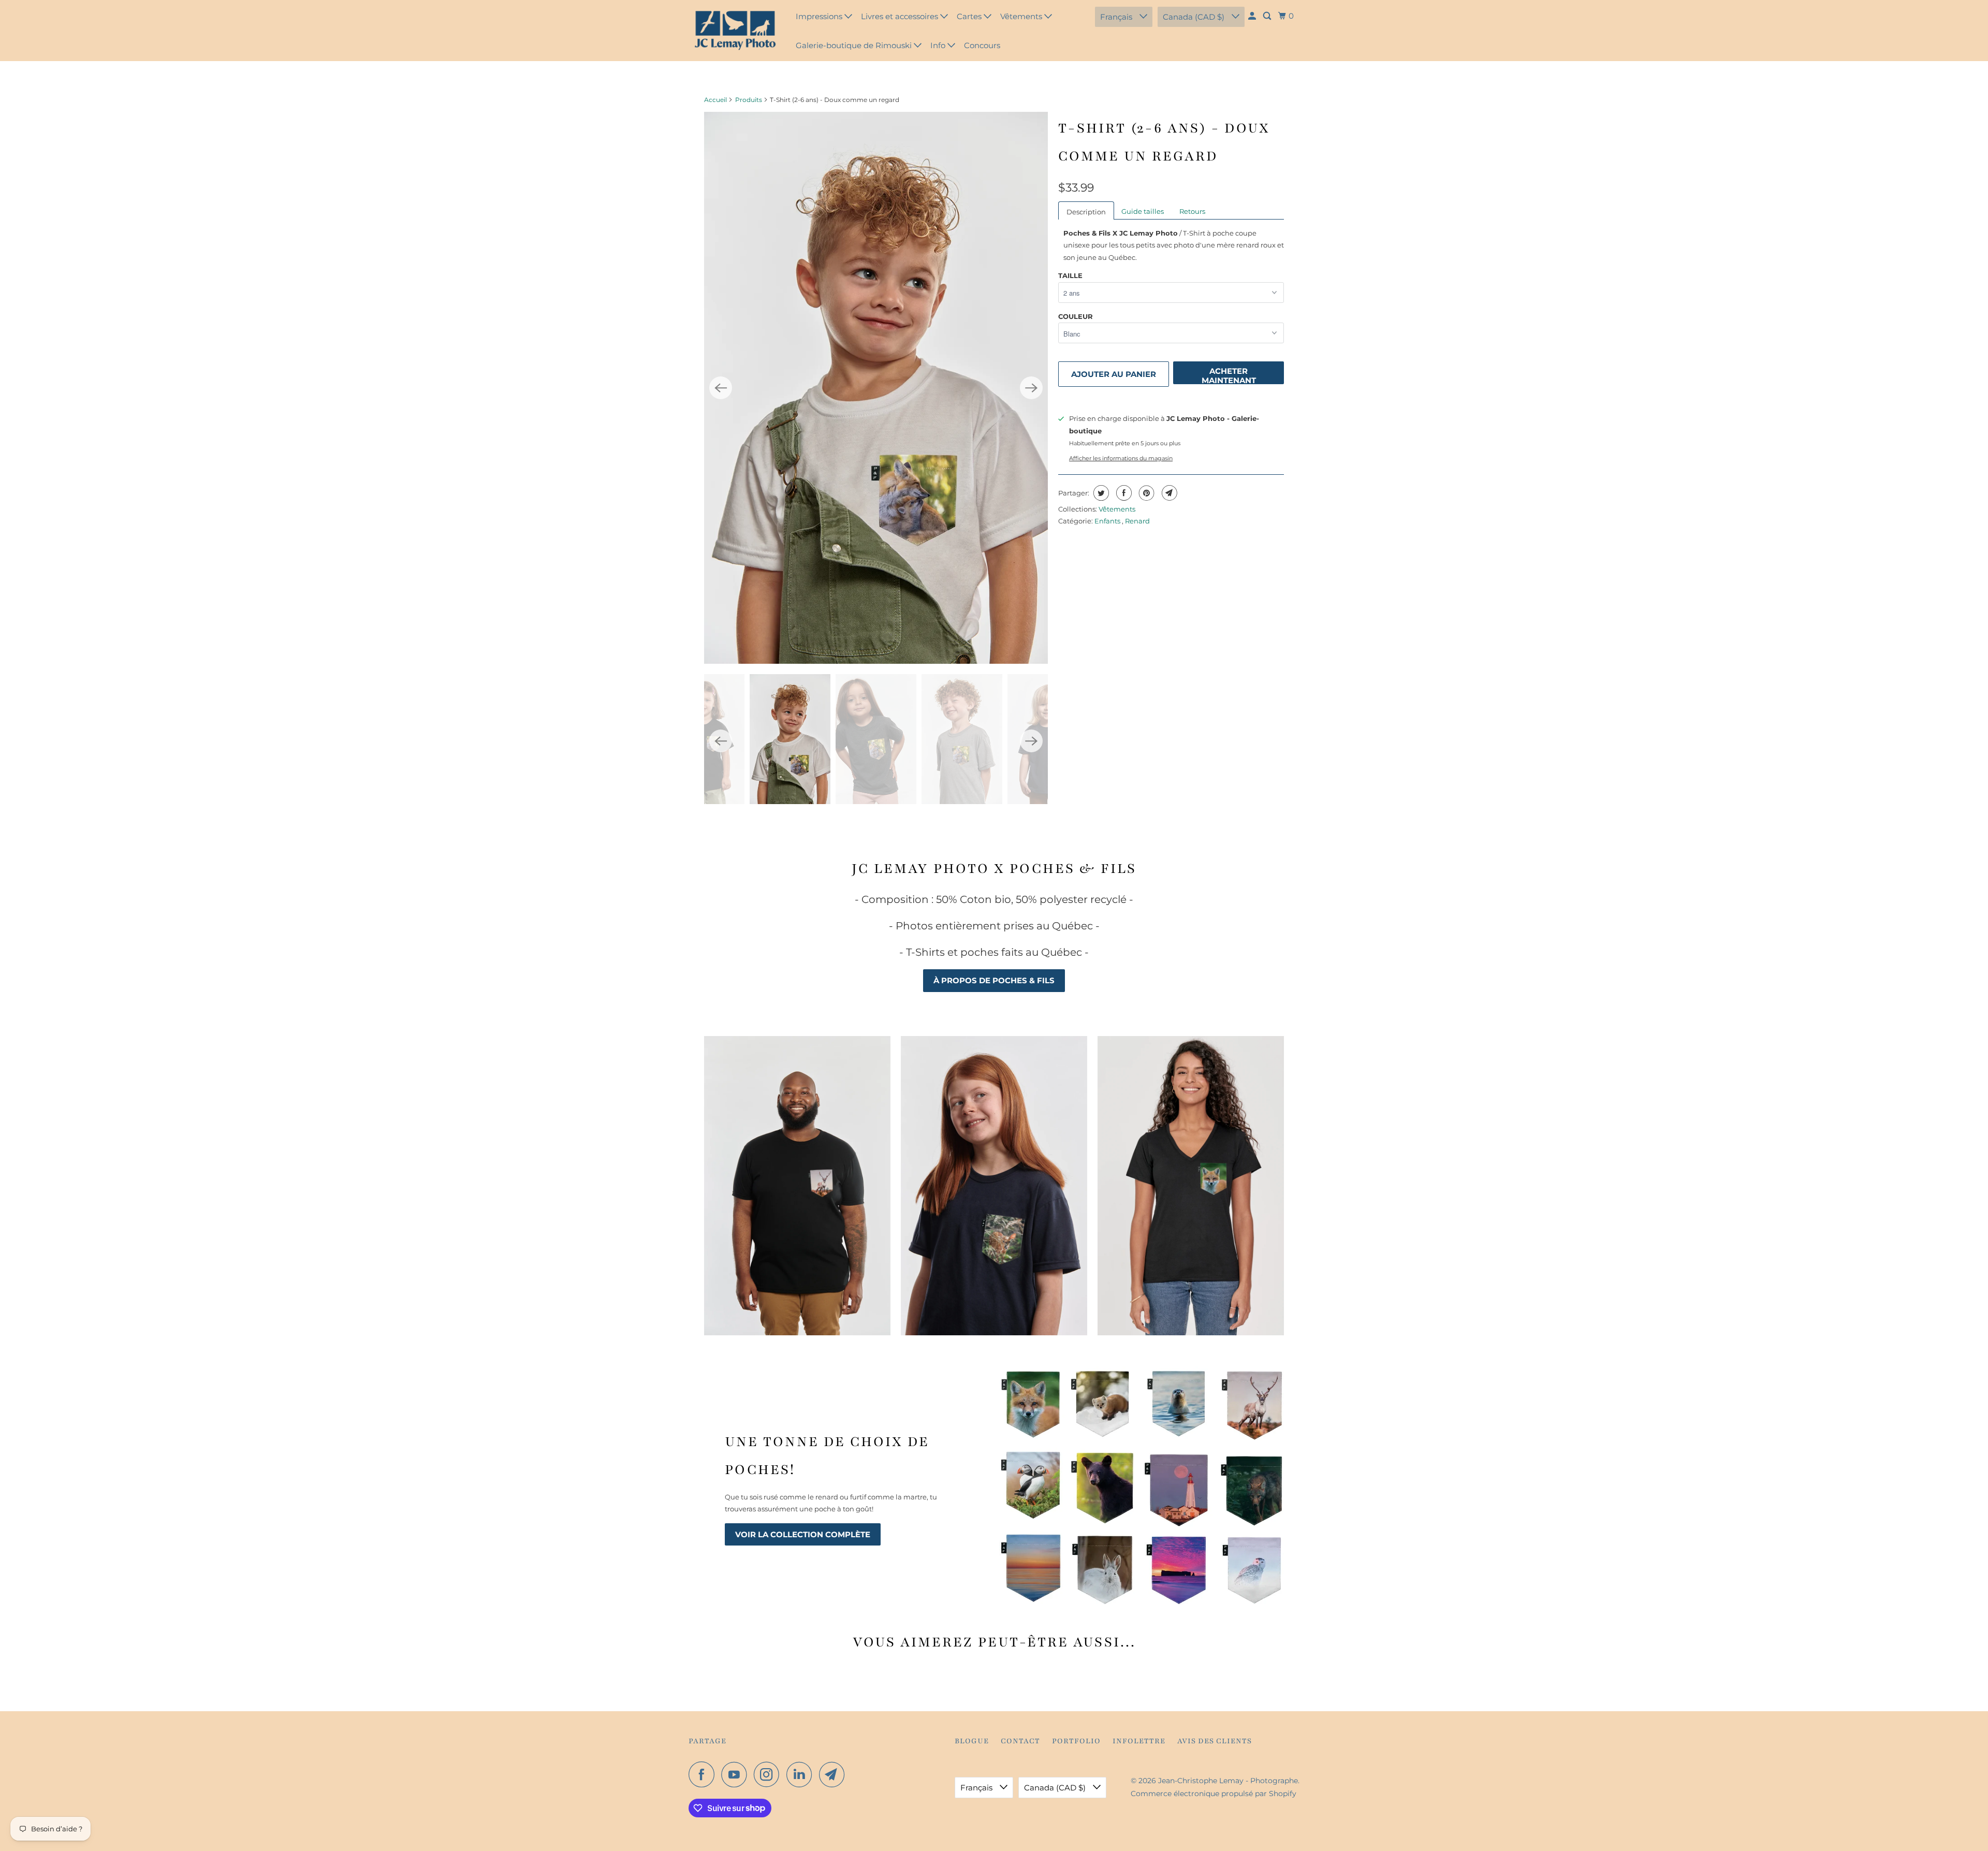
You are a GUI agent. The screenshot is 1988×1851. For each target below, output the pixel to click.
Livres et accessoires (901, 16)
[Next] (1031, 388)
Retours (1192, 211)
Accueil (715, 100)
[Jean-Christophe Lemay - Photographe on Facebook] (704, 1774)
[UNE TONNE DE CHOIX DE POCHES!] (1142, 1486)
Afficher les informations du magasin (1121, 458)
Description (1086, 212)
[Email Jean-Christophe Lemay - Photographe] (835, 1774)
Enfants (1108, 521)
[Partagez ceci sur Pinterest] (1145, 493)
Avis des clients (1215, 1741)
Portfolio (1076, 1741)
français (1117, 17)
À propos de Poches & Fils (994, 980)
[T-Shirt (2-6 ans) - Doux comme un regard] (876, 388)
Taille (1070, 275)
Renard (1137, 521)
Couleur (1076, 316)
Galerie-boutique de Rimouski (855, 45)
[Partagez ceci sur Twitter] (1100, 493)
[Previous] (721, 388)
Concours (982, 45)
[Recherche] (1268, 16)
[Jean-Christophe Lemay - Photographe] (735, 31)
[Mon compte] (1253, 16)
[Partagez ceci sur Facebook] (1123, 493)
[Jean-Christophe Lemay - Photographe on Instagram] (769, 1774)
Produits (749, 100)
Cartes (970, 16)
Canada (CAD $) (1195, 17)
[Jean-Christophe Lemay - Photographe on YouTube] (737, 1774)
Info (939, 45)
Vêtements (1022, 16)
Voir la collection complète (803, 1534)
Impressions (820, 16)
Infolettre (1139, 1741)
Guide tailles (1143, 211)
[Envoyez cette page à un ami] (1168, 493)
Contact (1020, 1741)
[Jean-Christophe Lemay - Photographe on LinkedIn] (802, 1774)
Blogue (972, 1741)
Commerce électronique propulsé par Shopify (1214, 1794)
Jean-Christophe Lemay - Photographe (1228, 1781)
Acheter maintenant (1229, 375)
